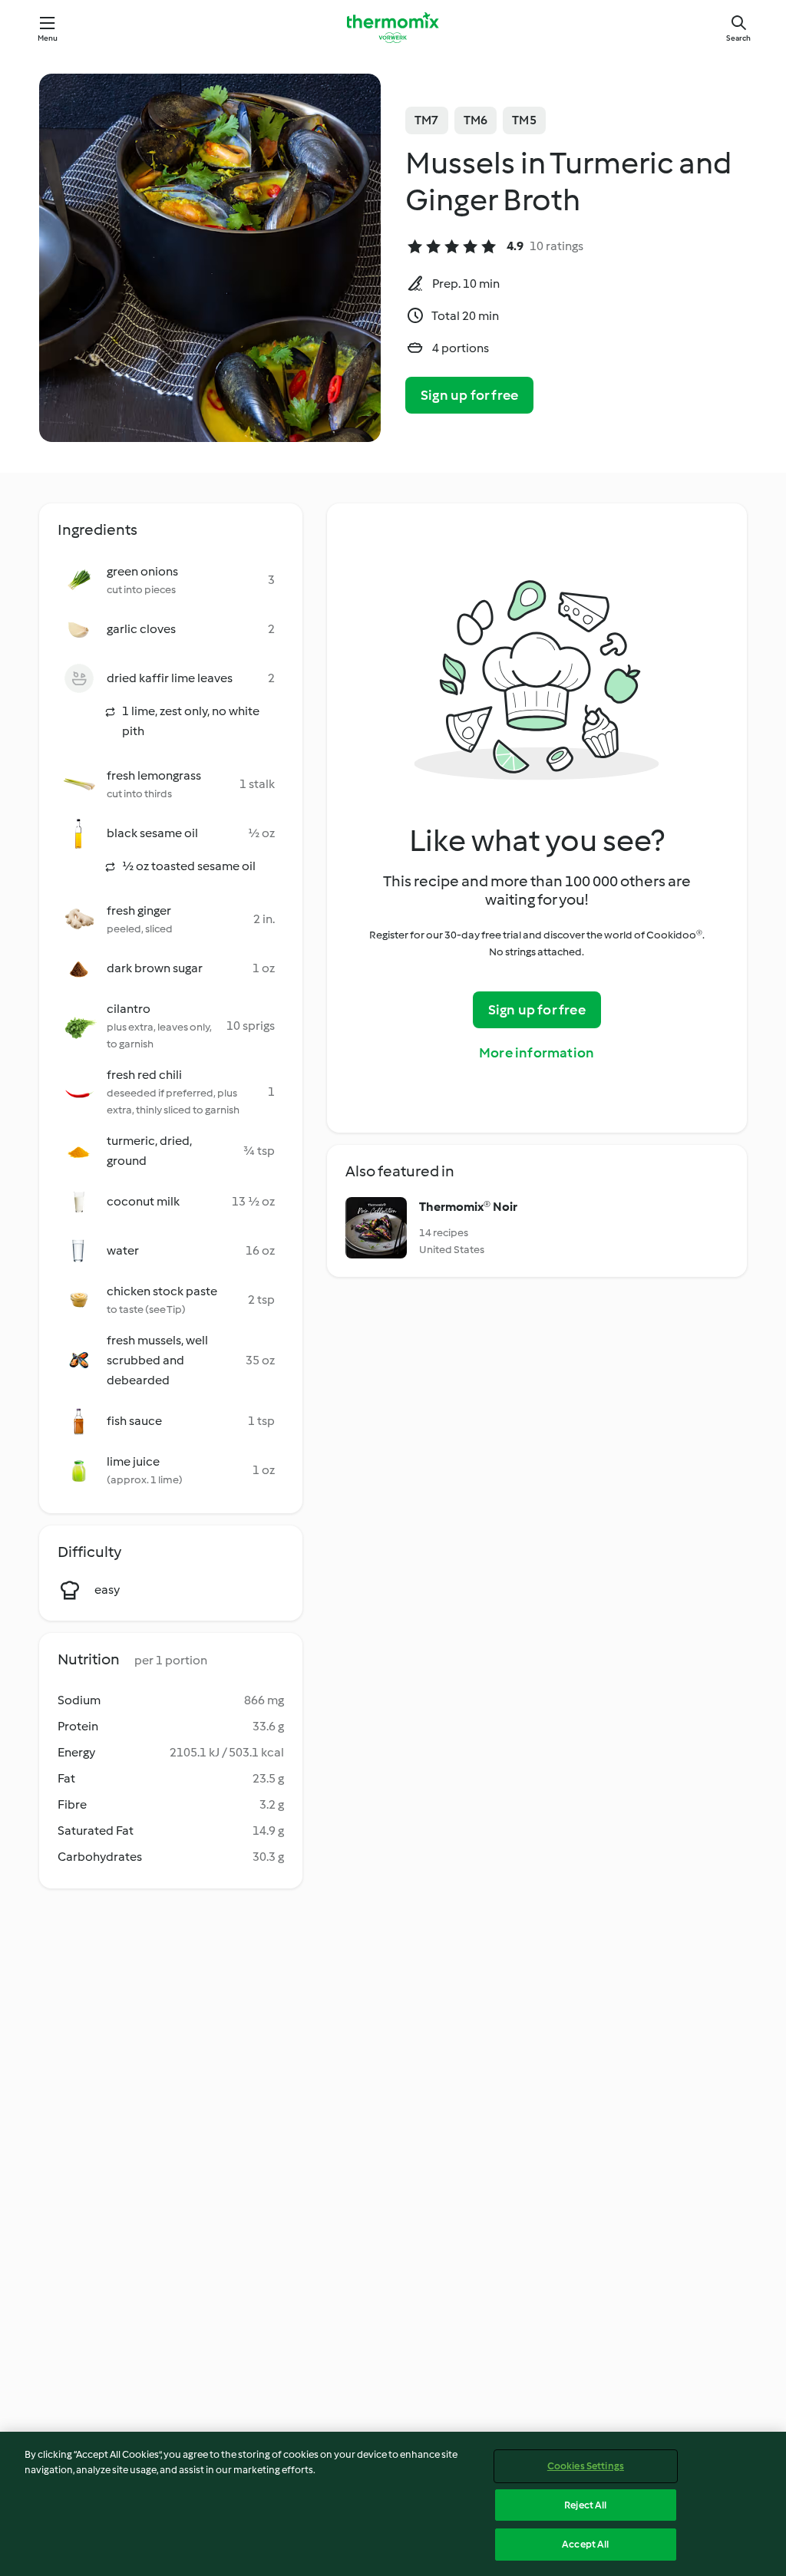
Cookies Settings (586, 2466)
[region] (393, 2504)
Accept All (585, 2544)
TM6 (476, 120)
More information (537, 1053)
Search (738, 38)
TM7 (427, 120)
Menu (48, 38)
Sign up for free (469, 395)
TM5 (524, 120)
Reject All (585, 2505)
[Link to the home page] (393, 28)
